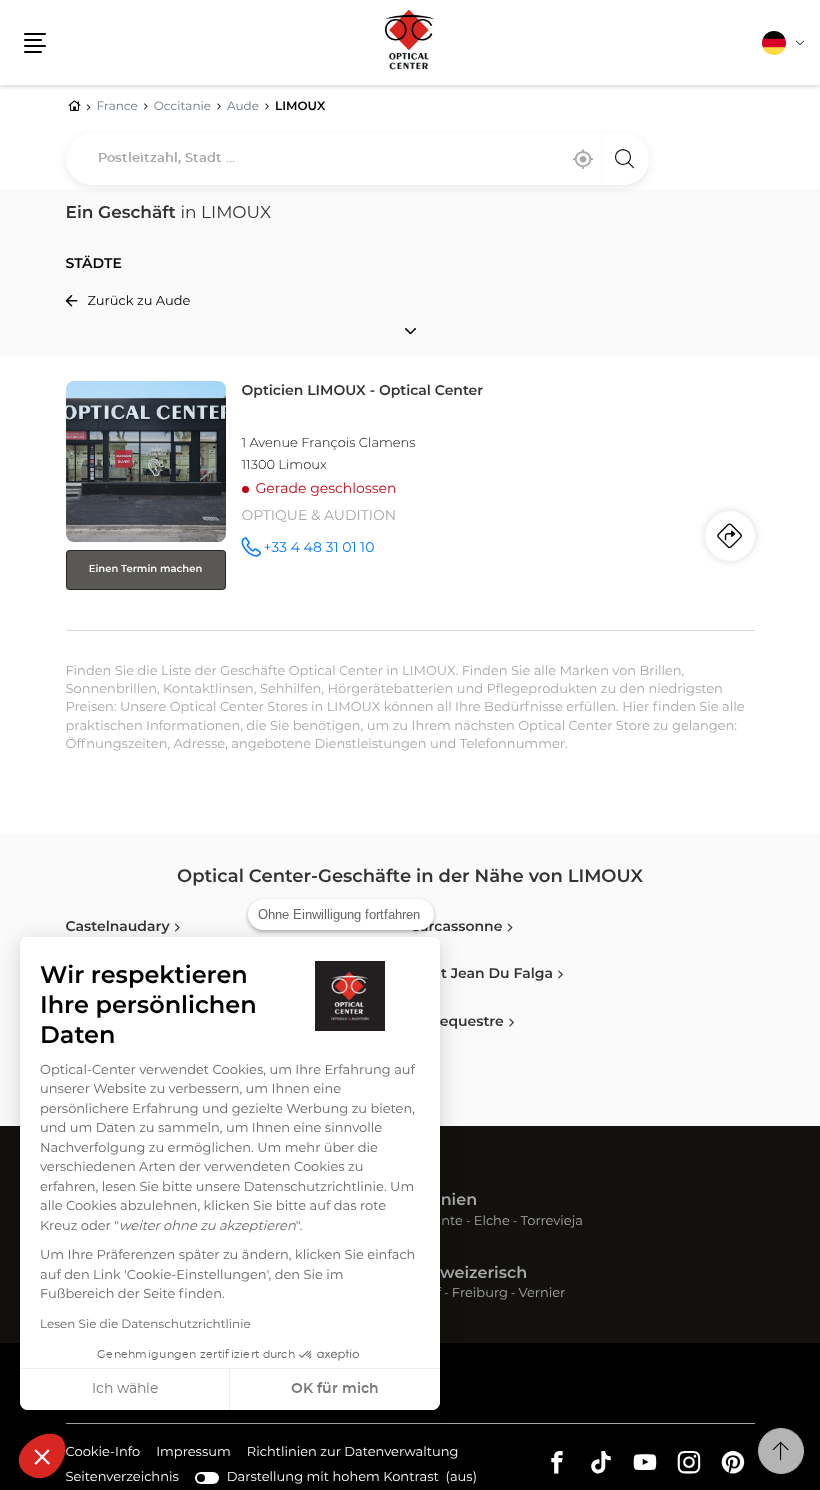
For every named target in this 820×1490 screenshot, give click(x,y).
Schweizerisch (468, 1274)
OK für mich (335, 1389)
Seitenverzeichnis (122, 1477)
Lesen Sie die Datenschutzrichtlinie (145, 1325)
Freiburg (480, 1294)
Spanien (443, 1201)
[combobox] (357, 159)
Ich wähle (125, 1389)
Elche (492, 1222)
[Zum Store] (410, 501)
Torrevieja (552, 1222)
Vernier (542, 1294)
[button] (42, 1456)
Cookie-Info (103, 1455)
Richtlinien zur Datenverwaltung (353, 1455)
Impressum (193, 1455)
